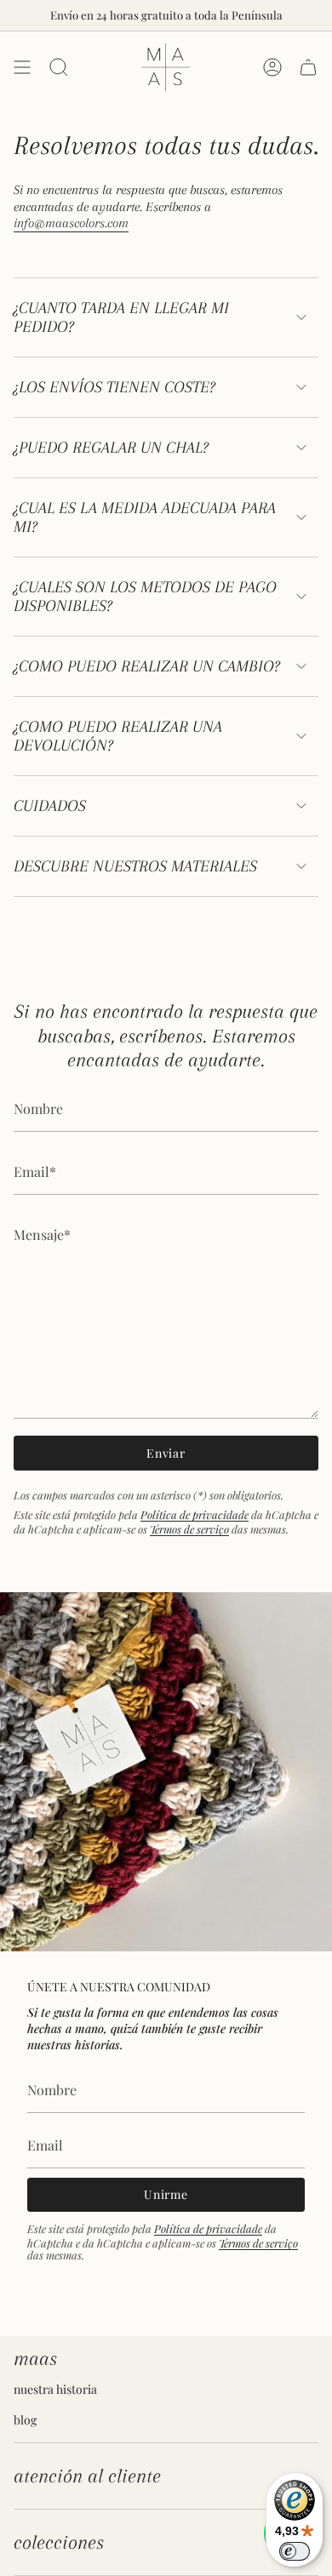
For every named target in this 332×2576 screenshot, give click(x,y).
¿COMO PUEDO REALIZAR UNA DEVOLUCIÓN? (118, 736)
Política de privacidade (195, 1514)
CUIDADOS (50, 806)
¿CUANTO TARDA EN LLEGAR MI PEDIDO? (121, 317)
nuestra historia (55, 2389)
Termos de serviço (189, 1529)
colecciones (59, 2542)
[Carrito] (308, 67)
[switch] (295, 2551)
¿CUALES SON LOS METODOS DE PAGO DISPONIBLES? (145, 597)
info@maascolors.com (71, 223)
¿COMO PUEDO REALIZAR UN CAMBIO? (147, 666)
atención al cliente (87, 2476)
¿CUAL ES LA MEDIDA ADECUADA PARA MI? (145, 517)
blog (25, 2420)
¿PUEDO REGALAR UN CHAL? (111, 448)
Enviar (166, 1453)
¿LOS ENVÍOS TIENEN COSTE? (114, 387)
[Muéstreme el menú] (22, 67)
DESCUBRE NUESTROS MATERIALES (135, 866)
